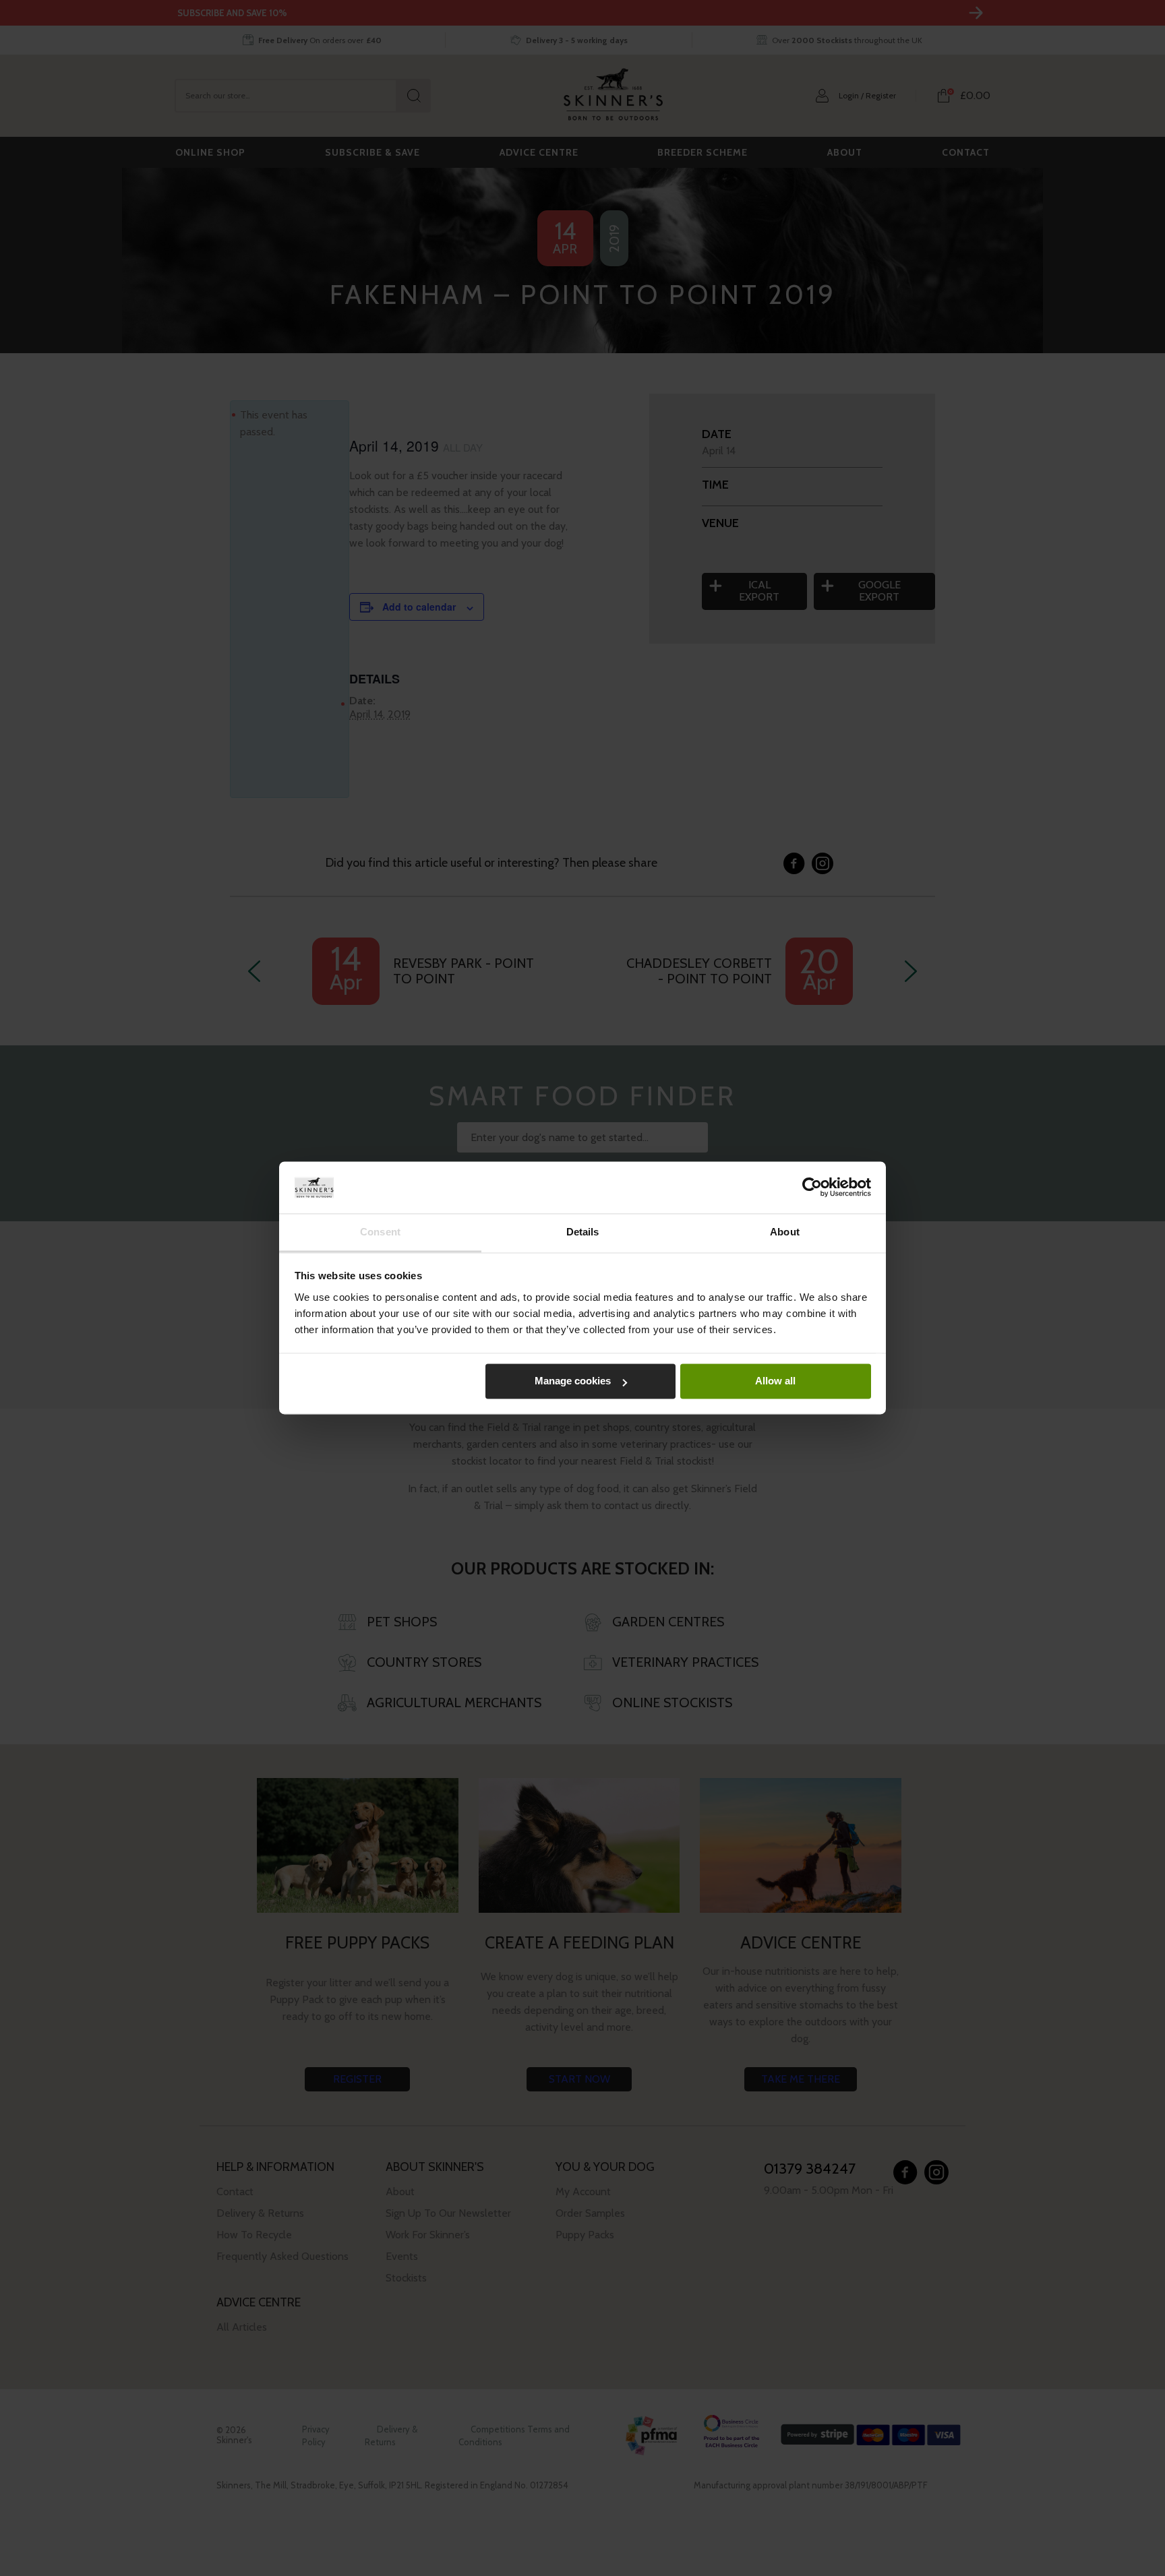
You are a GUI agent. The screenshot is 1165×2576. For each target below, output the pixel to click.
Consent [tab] (380, 1232)
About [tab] (785, 1232)
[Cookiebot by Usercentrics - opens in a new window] (812, 1188)
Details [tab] (583, 1232)
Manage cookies (573, 1381)
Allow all (775, 1381)
